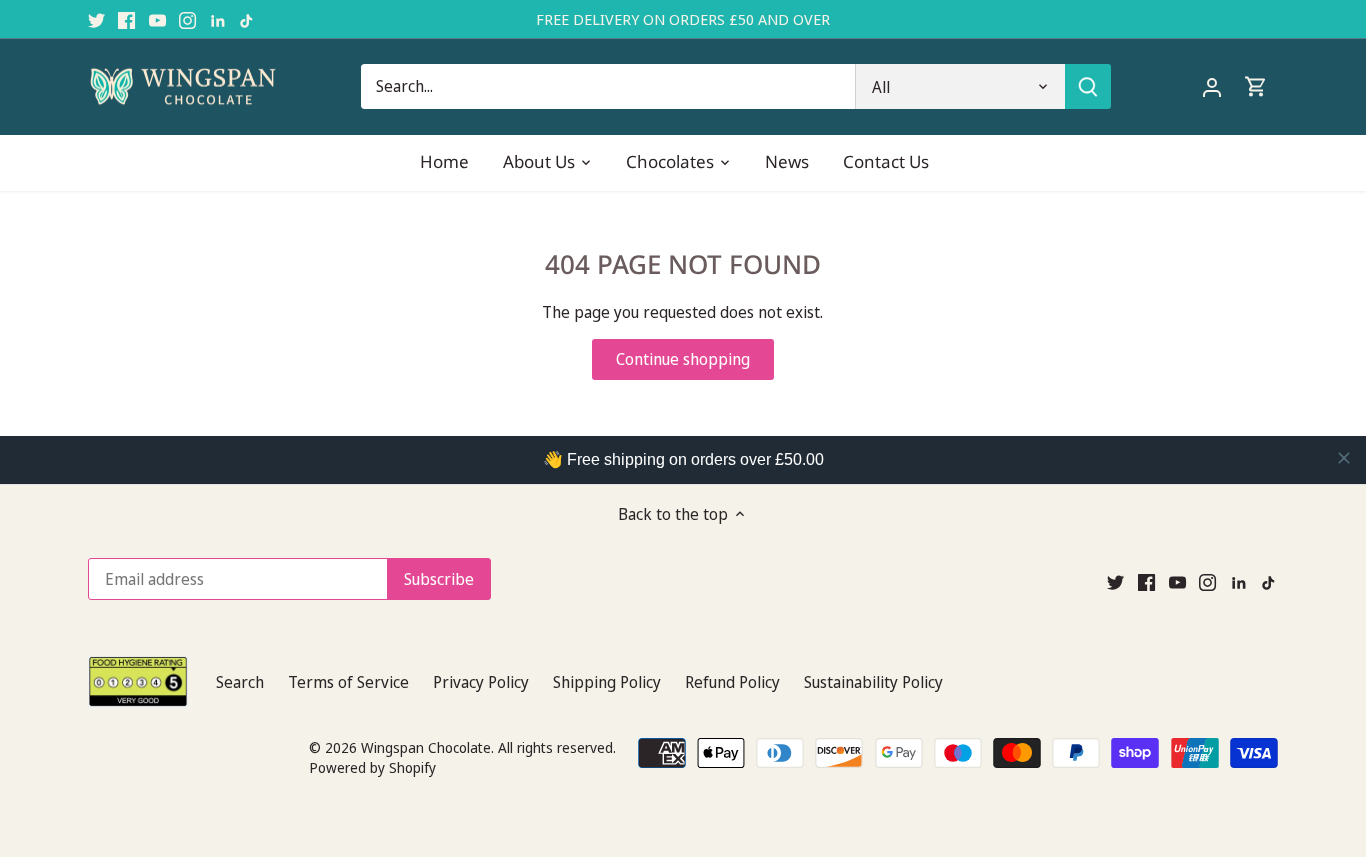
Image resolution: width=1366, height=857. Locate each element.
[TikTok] (247, 19)
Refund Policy (732, 682)
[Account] (1212, 86)
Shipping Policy (607, 682)
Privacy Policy (481, 682)
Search (240, 682)
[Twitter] (96, 19)
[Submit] (1089, 86)
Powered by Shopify (372, 767)
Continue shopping (683, 359)
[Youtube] (157, 19)
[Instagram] (187, 19)
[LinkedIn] (217, 19)
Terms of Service (348, 682)
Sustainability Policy (873, 682)
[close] (1344, 458)
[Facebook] (126, 19)
